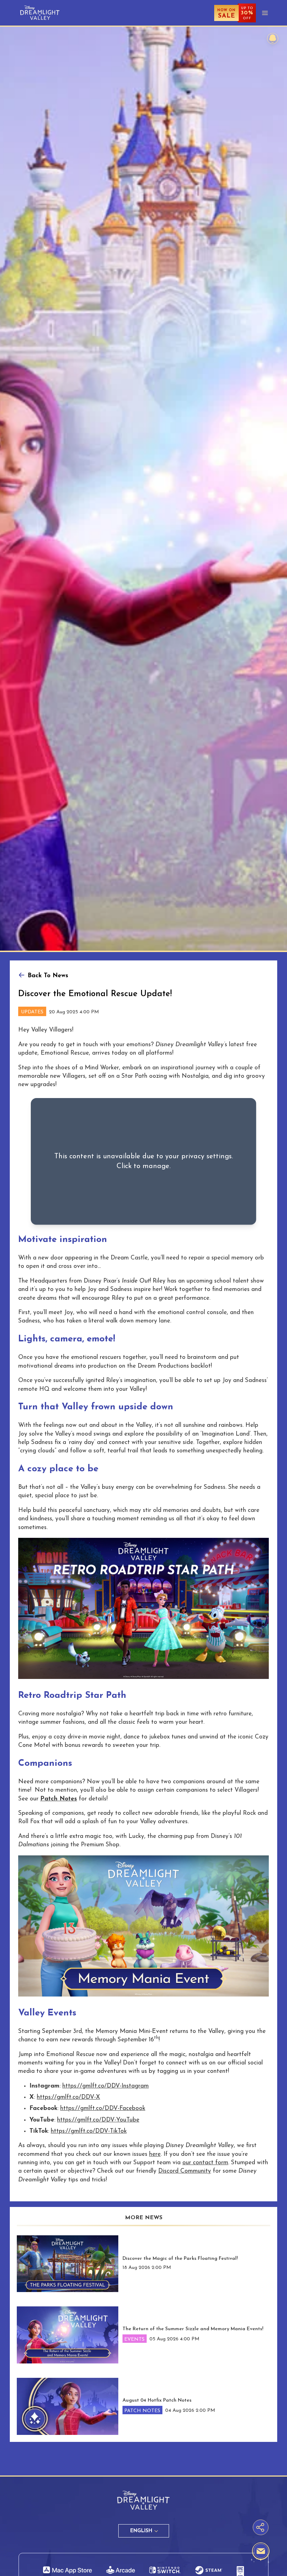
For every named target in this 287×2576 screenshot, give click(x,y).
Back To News (48, 976)
